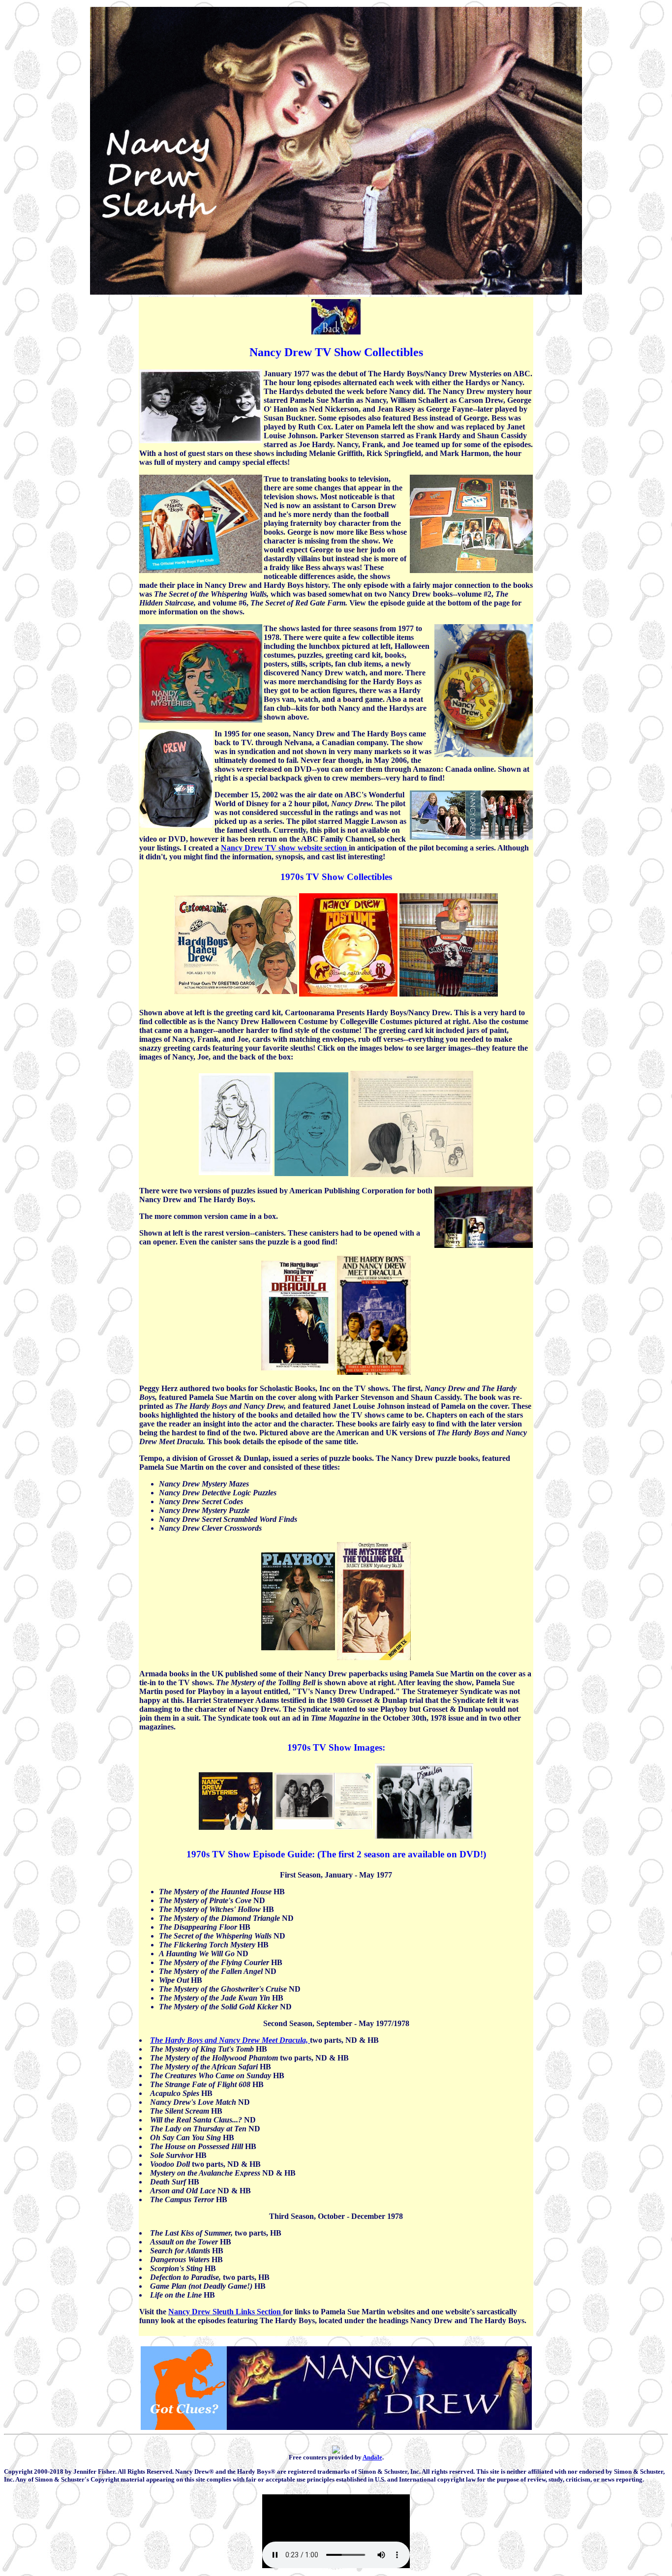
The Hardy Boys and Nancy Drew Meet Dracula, (230, 2040)
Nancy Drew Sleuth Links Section (226, 2312)
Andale (372, 2457)
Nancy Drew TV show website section (285, 848)
